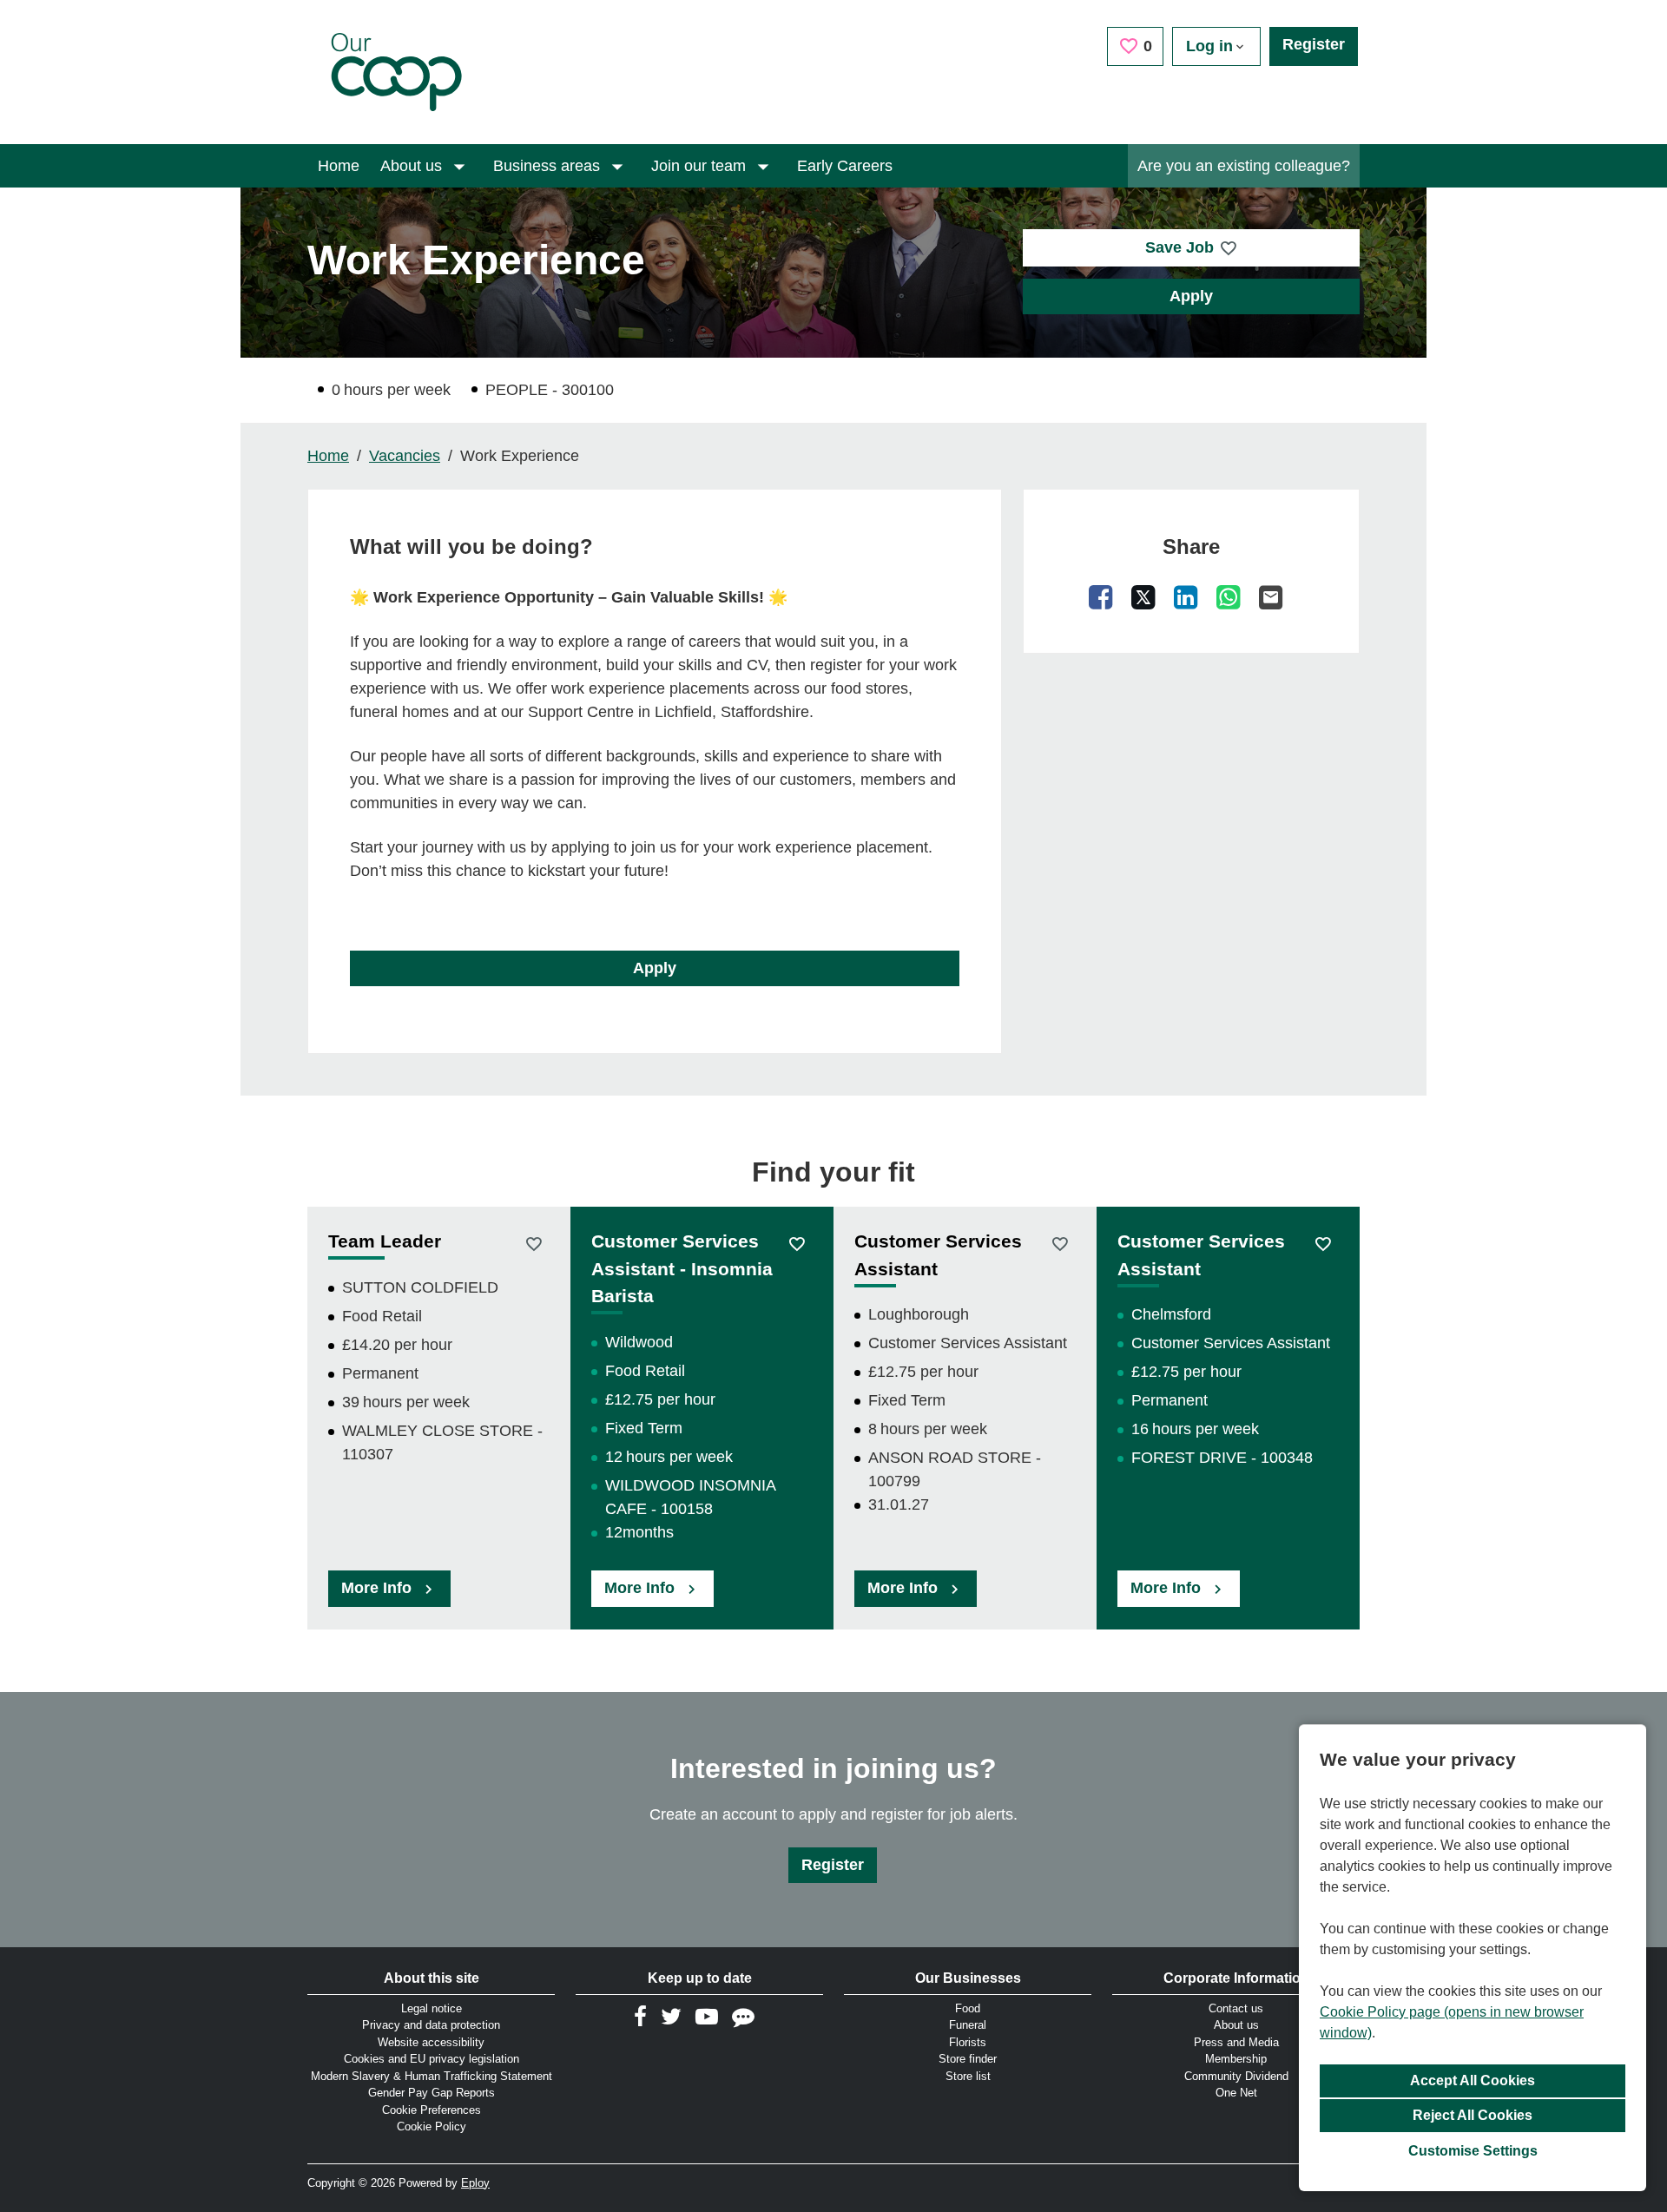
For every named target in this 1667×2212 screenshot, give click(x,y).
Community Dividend (1236, 2076)
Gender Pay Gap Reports (432, 2093)
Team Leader (385, 1241)
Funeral (968, 2025)
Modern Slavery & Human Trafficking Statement (432, 2076)
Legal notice (432, 2008)
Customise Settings (1473, 2151)
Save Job (1179, 247)
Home (339, 166)
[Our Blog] (743, 2017)
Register (1314, 44)
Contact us (1236, 2008)
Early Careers (845, 166)
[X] (1143, 596)
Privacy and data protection (431, 2025)
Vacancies (405, 456)
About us (413, 166)
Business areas (549, 166)
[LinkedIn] (1186, 596)
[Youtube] (707, 2017)
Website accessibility (431, 2042)
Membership (1236, 2059)
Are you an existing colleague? (1244, 166)
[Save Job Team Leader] (534, 1243)
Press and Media (1236, 2042)
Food (968, 2008)
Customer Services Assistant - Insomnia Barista (682, 1268)
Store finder (968, 2059)
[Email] (1271, 596)
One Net (1236, 2093)
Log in (1209, 46)
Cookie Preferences (432, 2110)
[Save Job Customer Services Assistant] (1060, 1243)
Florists (968, 2042)
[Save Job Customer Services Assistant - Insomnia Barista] (797, 1243)
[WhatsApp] (1229, 596)
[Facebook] (1101, 596)
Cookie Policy (432, 2126)
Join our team (701, 166)
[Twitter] (671, 2017)
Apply (1191, 296)
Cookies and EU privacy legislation (432, 2059)
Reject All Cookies (1473, 2115)
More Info (379, 1588)
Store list (968, 2076)
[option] (439, 1418)
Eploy (475, 2183)
